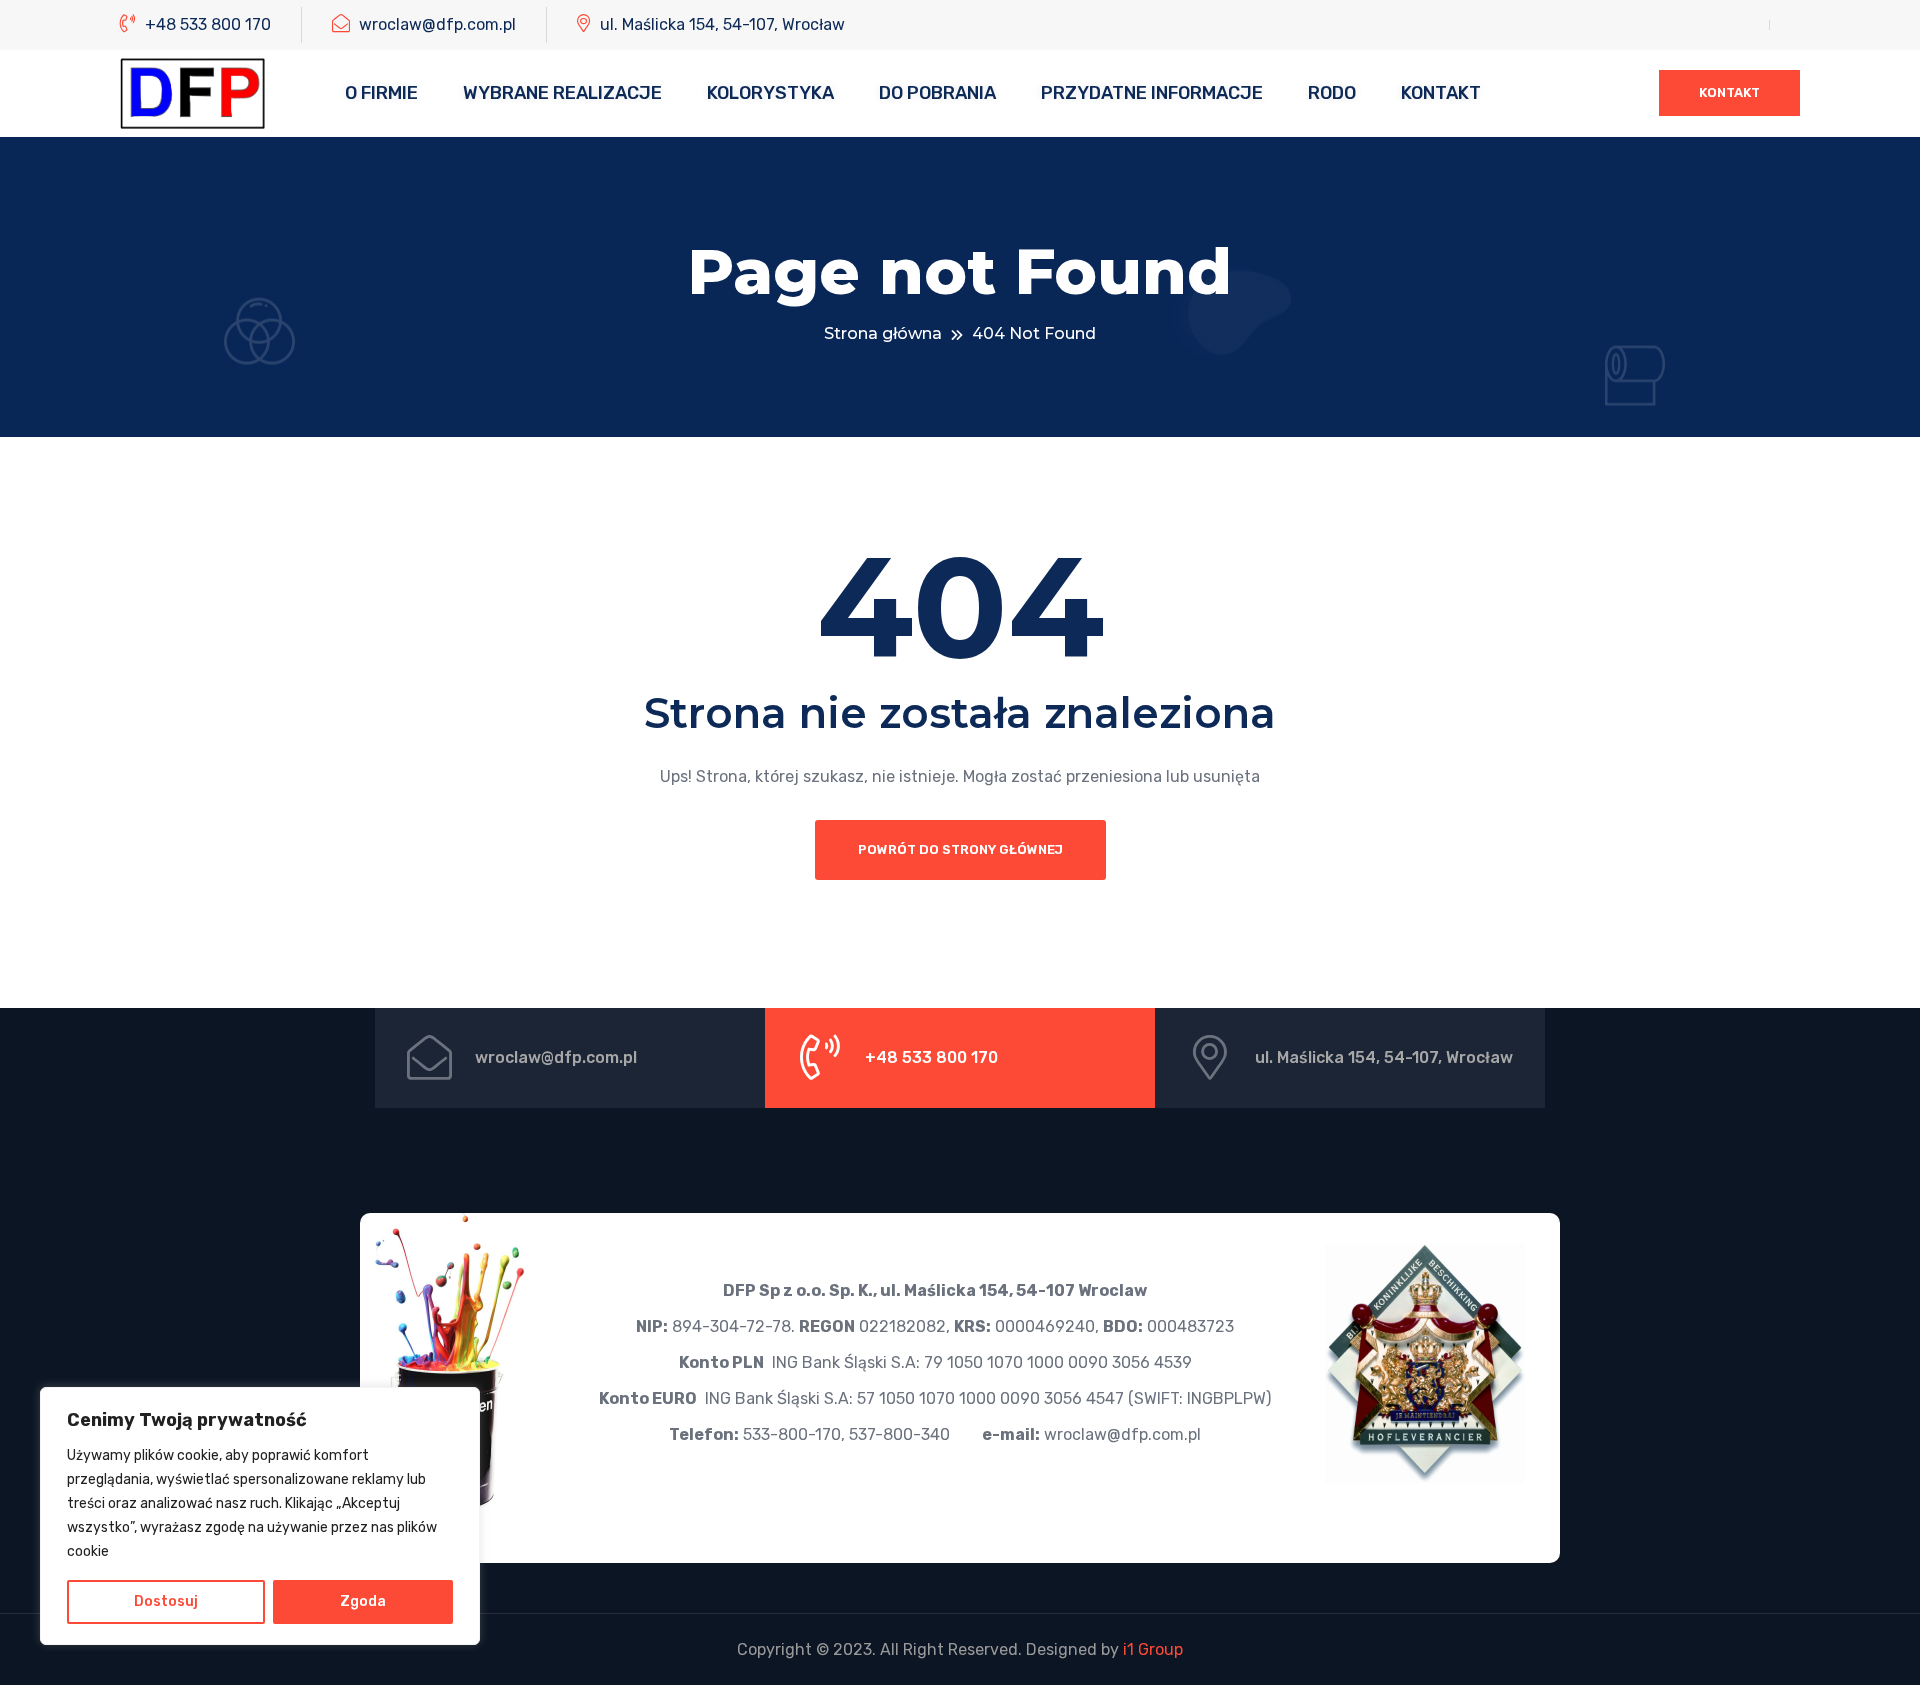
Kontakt (1441, 93)
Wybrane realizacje (562, 93)
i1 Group (1153, 1649)
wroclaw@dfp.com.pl (435, 24)
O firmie (381, 93)
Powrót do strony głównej (960, 849)
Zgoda (363, 1601)
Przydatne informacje (1152, 93)
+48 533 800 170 (206, 24)
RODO (1332, 93)
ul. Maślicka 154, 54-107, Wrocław (720, 24)
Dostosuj (166, 1601)
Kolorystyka (770, 93)
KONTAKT (1729, 92)
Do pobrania (937, 93)
